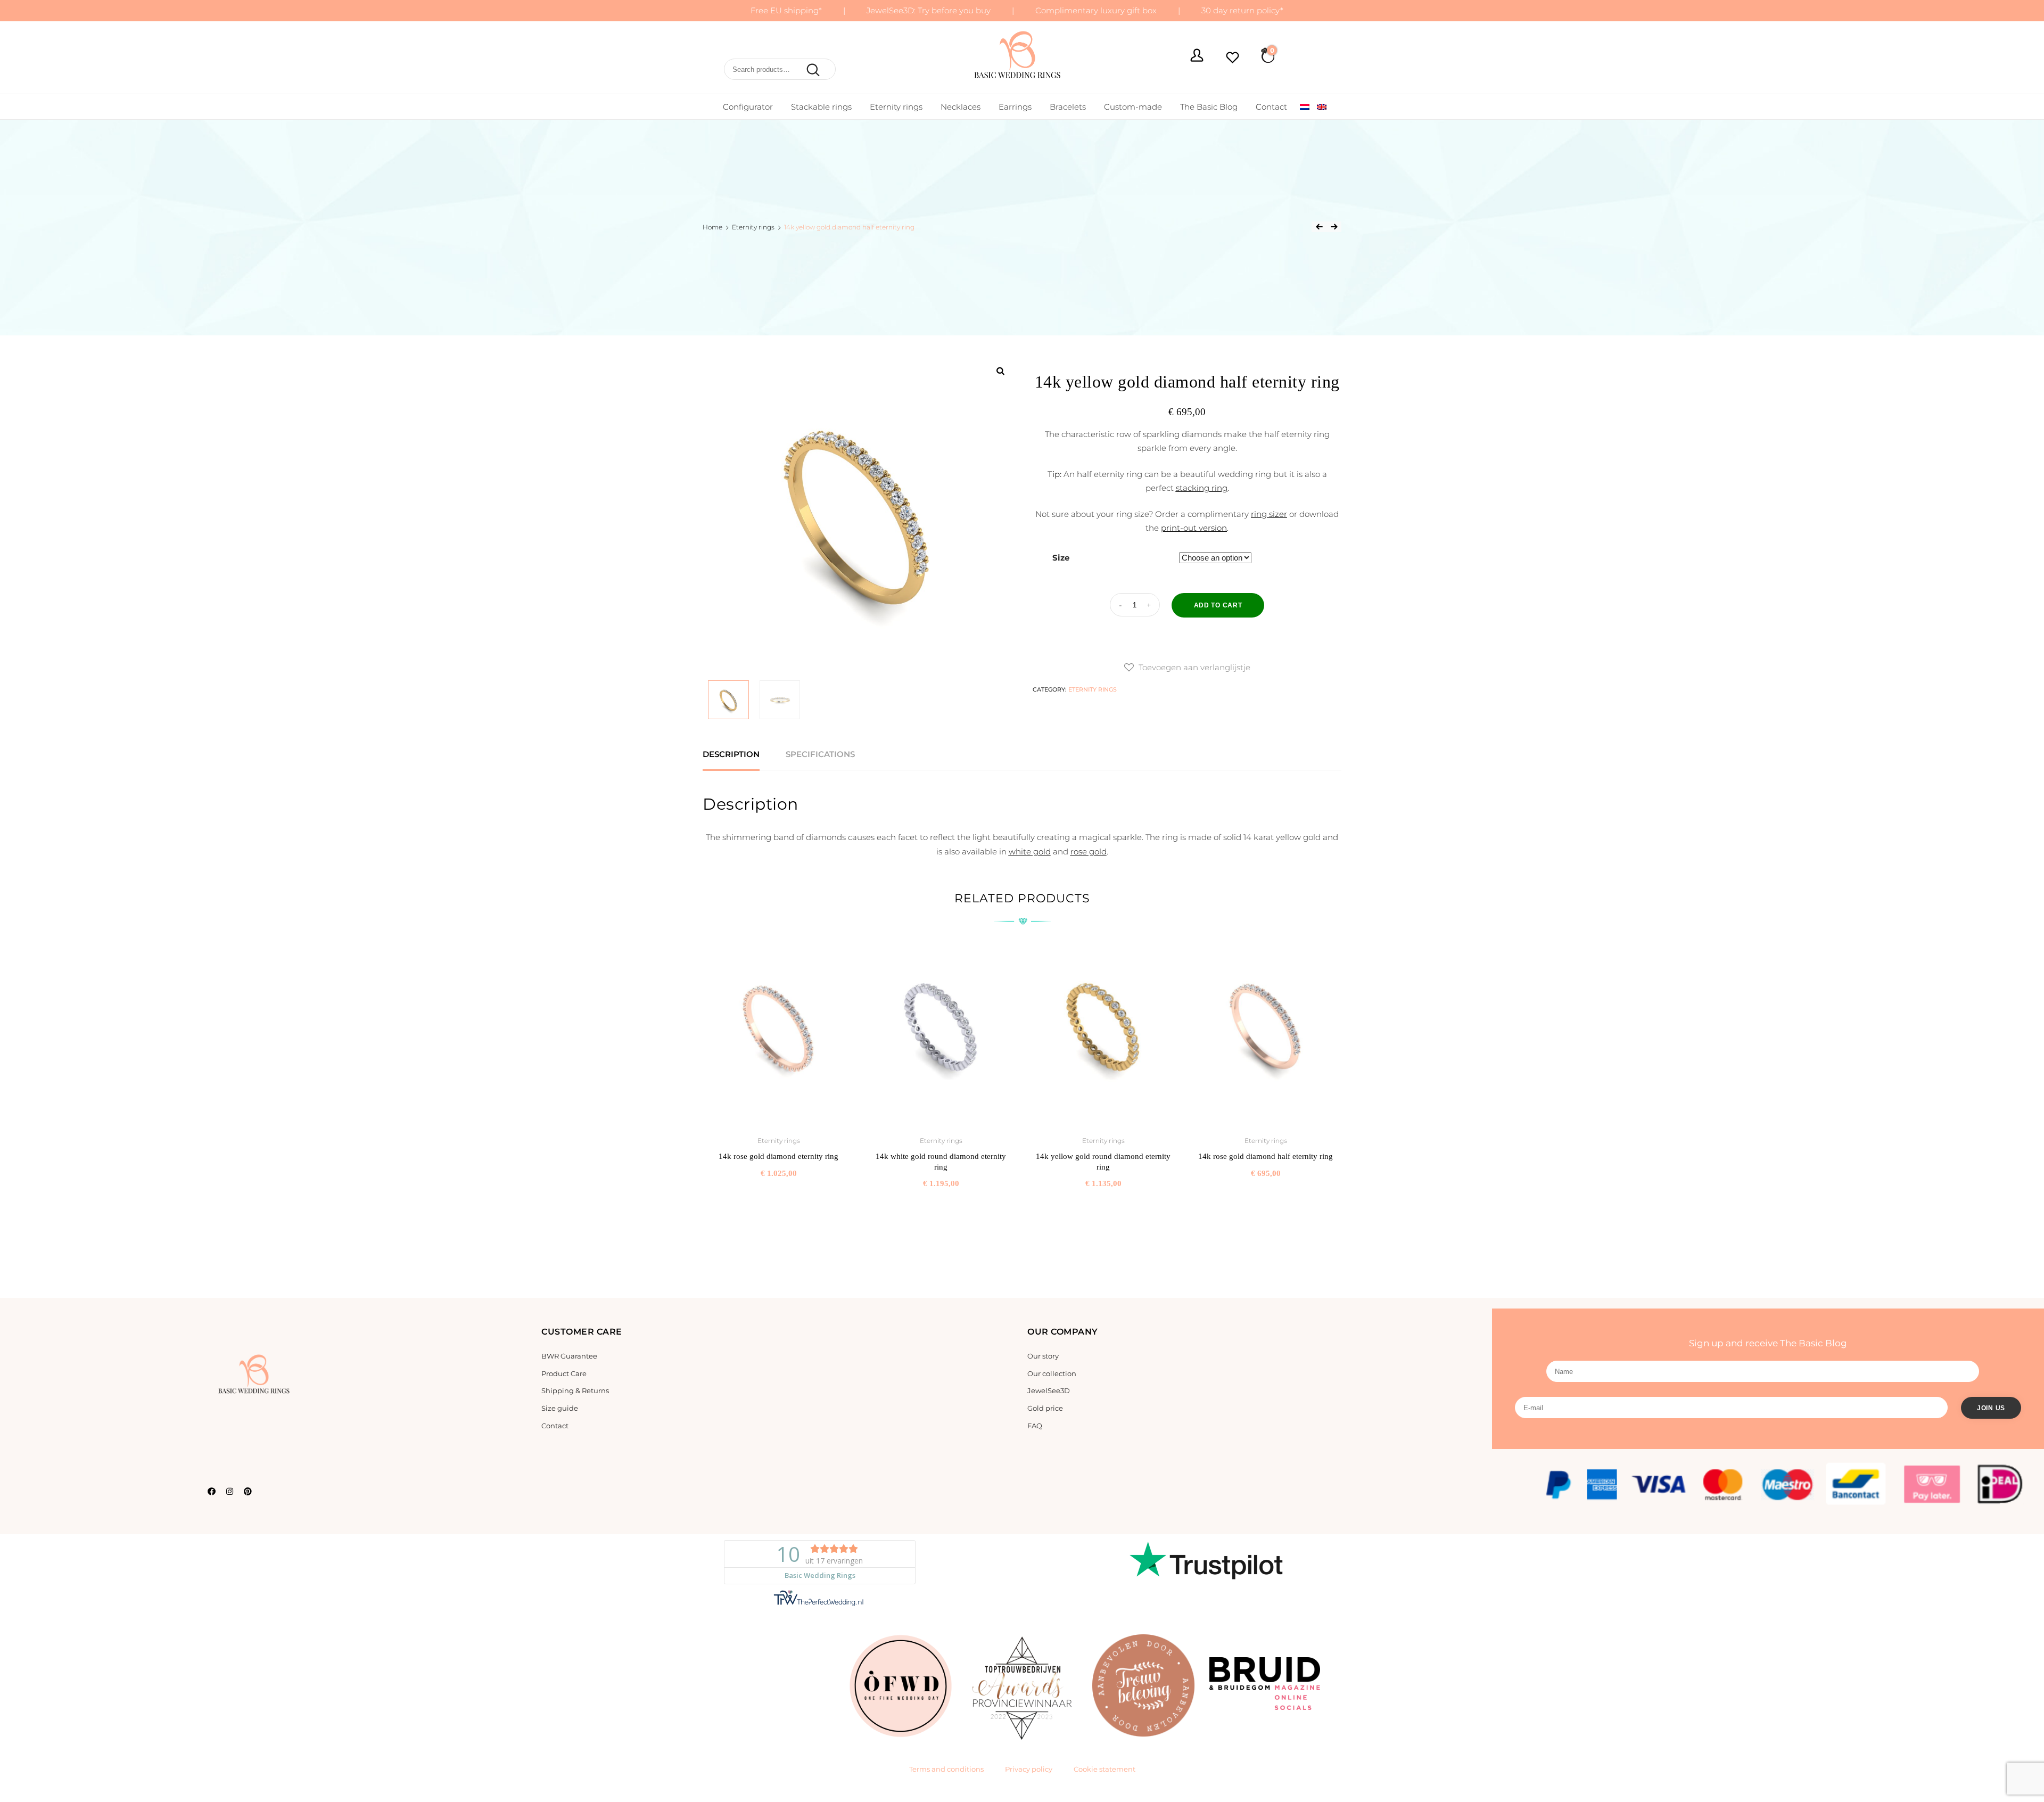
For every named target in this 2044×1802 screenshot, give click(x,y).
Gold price (1045, 1408)
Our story (1043, 1356)
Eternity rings (896, 107)
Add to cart (1218, 605)
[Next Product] (1334, 227)
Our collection (1052, 1373)
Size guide (560, 1408)
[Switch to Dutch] (1305, 107)
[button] (1187, 668)
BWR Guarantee (569, 1356)
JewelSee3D (1049, 1390)
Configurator (748, 107)
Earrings (1015, 107)
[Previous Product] (1319, 227)
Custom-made (1133, 107)
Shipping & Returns (575, 1390)
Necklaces (961, 107)
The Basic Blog (1209, 107)
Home (712, 227)
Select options (778, 1197)
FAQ (1035, 1426)
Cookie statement (1105, 1769)
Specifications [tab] (820, 754)
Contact (1271, 107)
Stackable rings (821, 107)
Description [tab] (731, 754)
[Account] (1197, 57)
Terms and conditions (946, 1769)
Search (811, 70)
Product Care (564, 1373)
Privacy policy (1029, 1769)
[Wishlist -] (1233, 59)
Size (1061, 558)
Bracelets (1068, 107)
